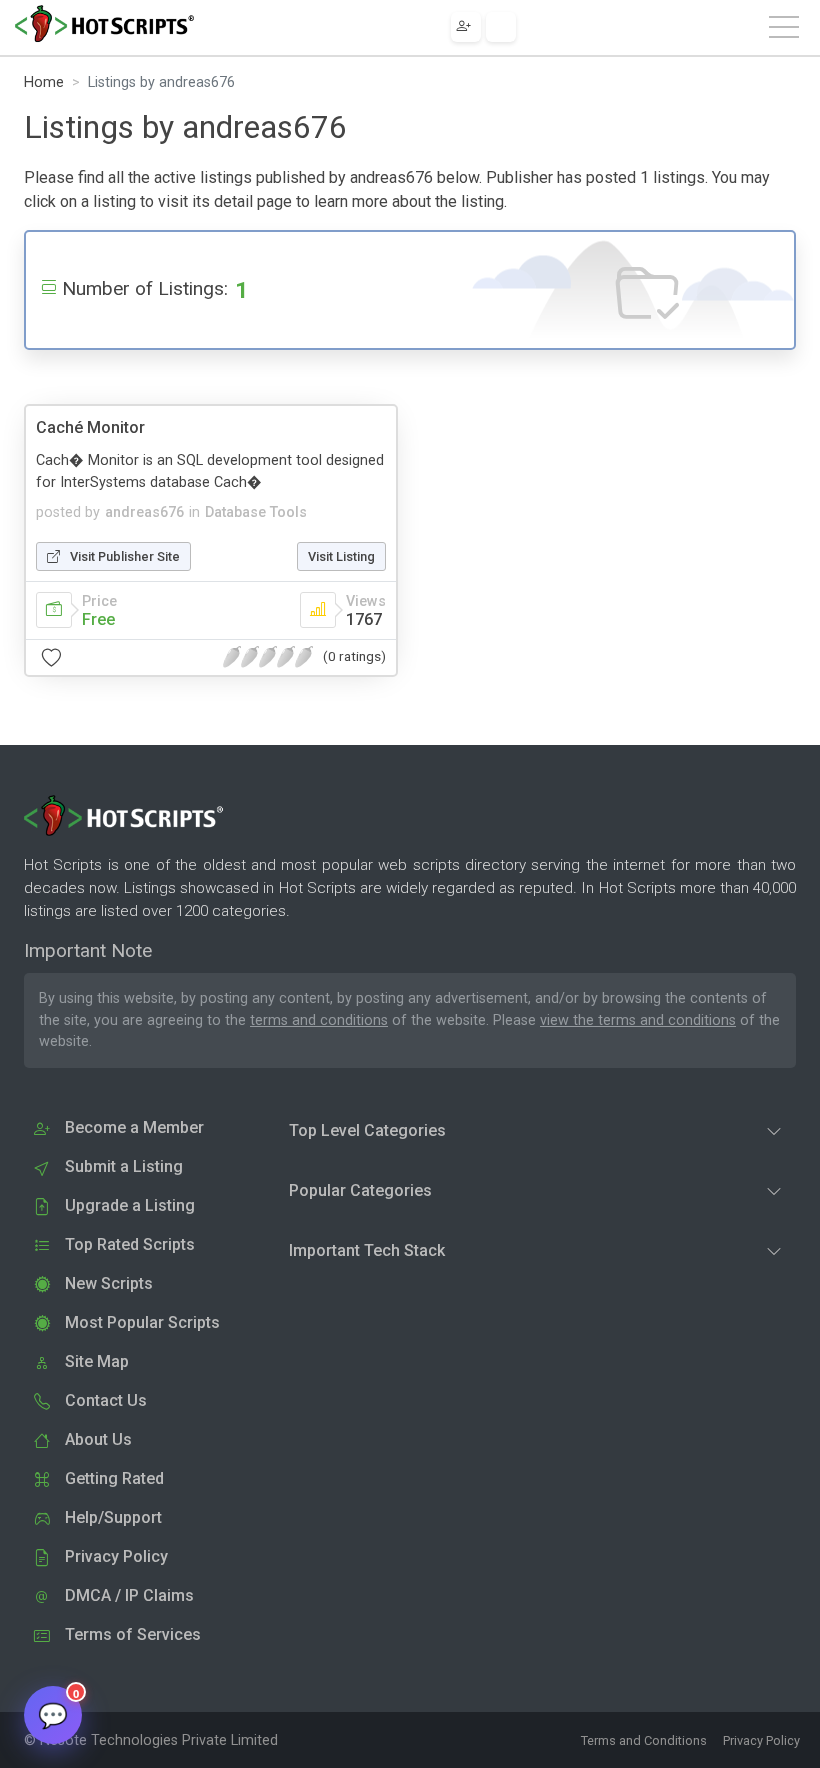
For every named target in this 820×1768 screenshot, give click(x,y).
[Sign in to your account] (501, 27)
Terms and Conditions (644, 1740)
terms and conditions (319, 1020)
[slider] (268, 657)
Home (44, 82)
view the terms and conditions (638, 1020)
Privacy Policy (761, 1740)
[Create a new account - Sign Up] (466, 27)
